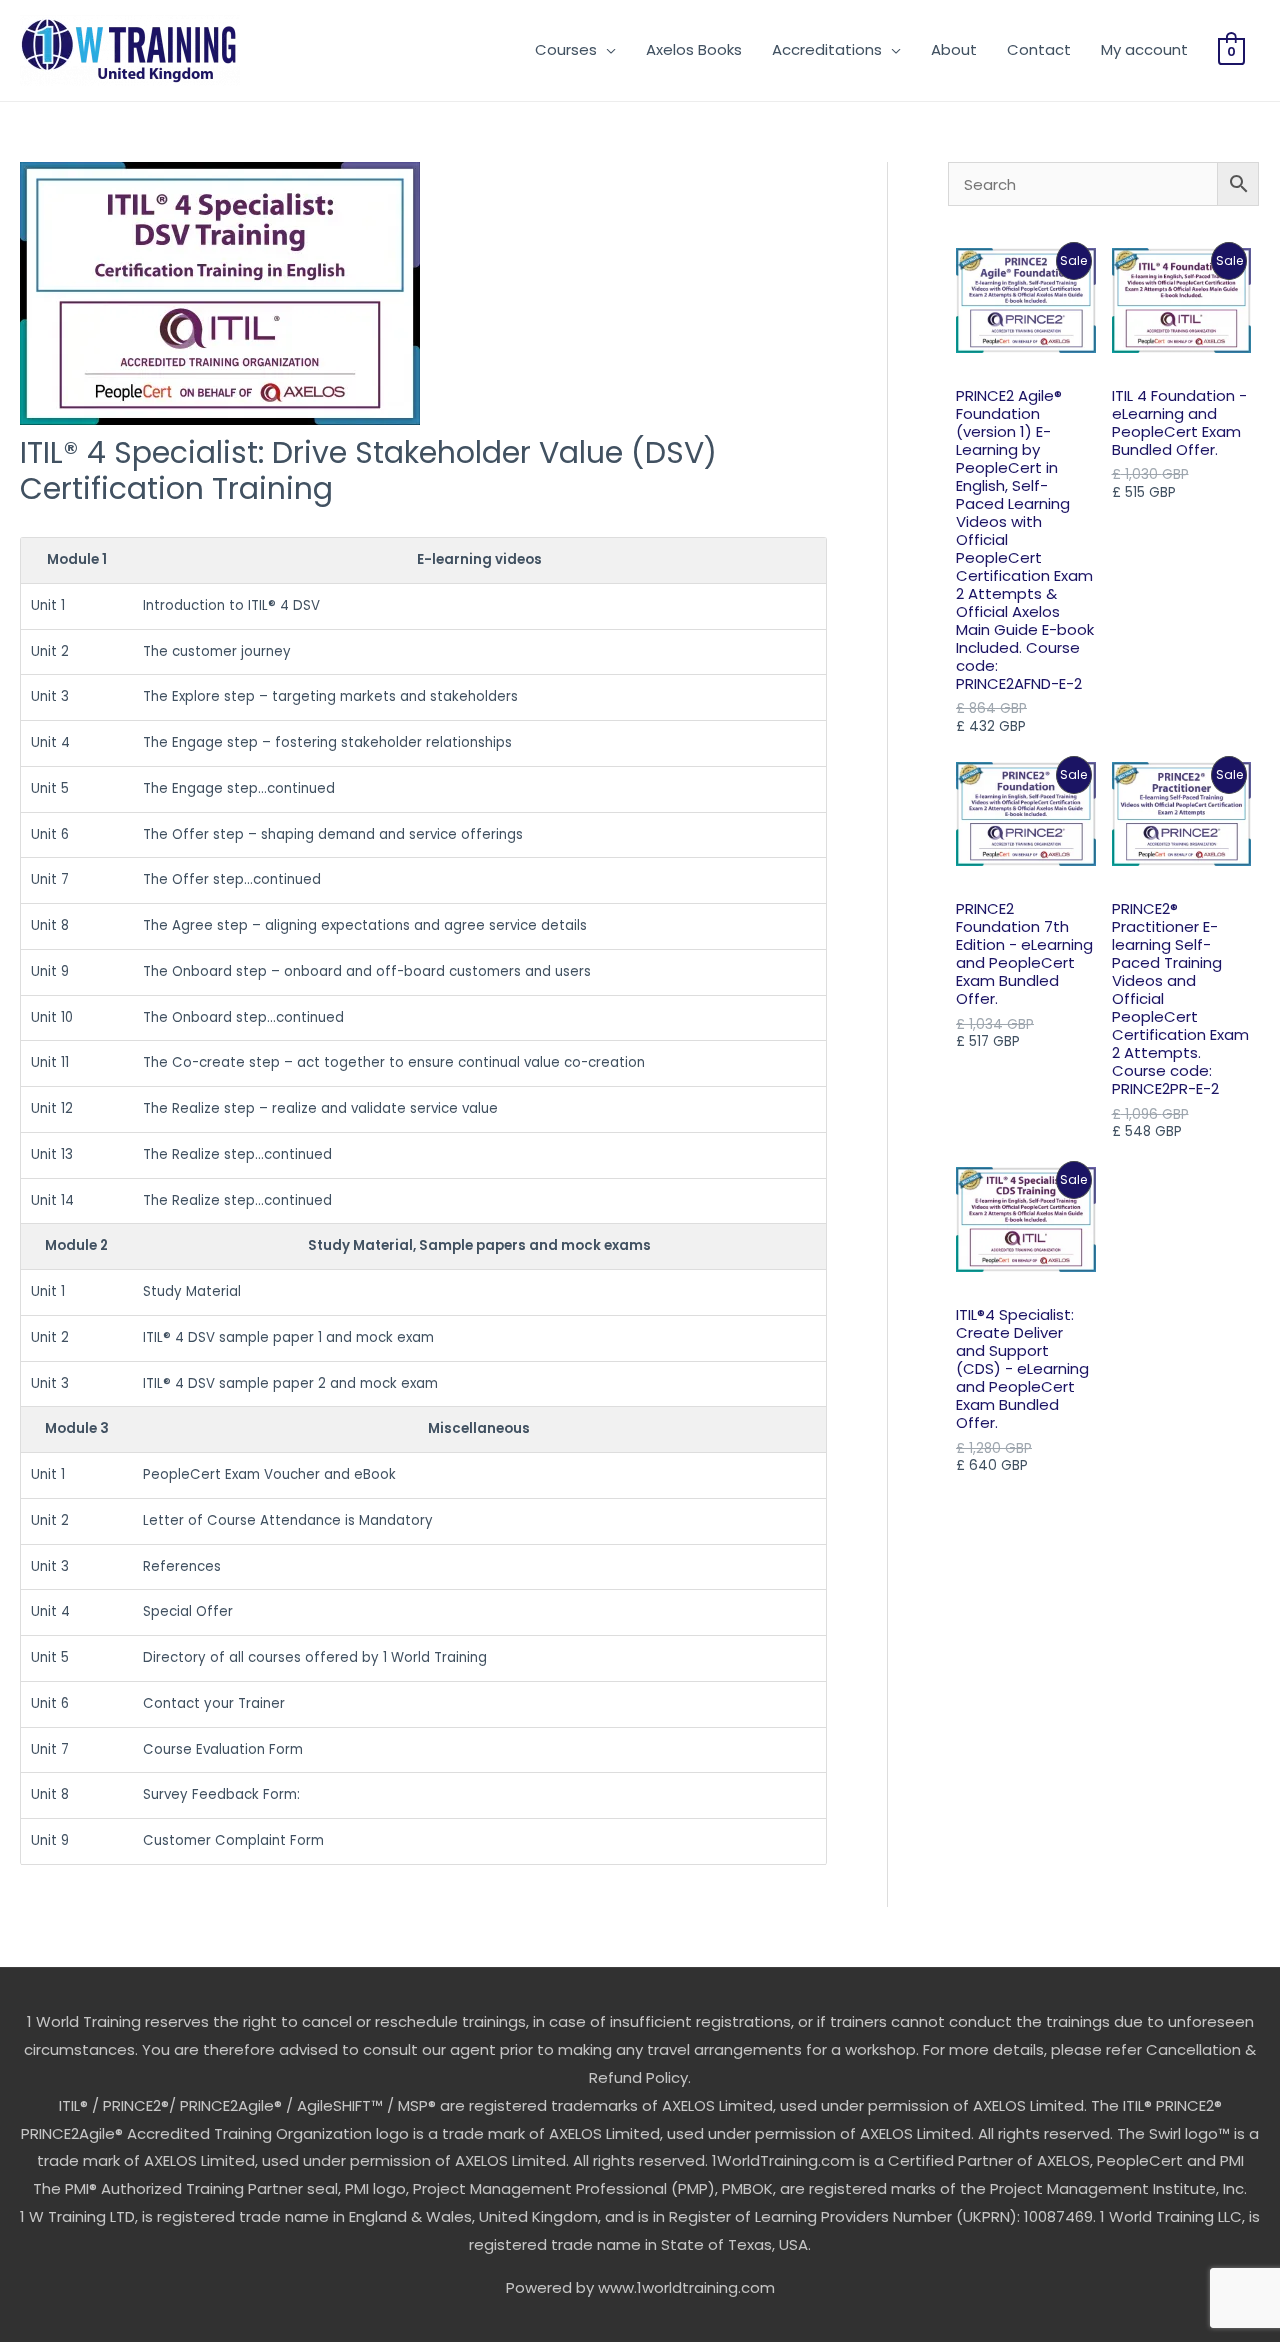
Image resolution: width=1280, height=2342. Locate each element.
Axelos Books (694, 49)
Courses (566, 49)
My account (1144, 49)
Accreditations (827, 49)
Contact (1039, 49)
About (954, 49)
